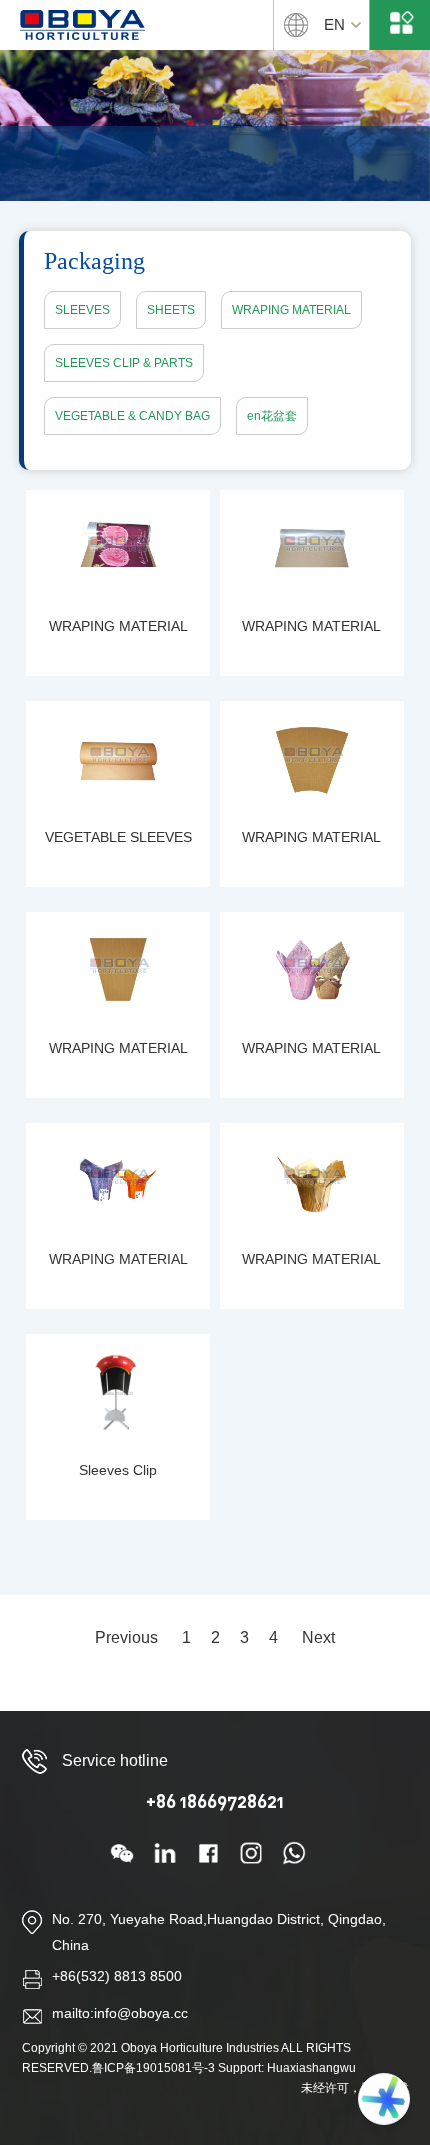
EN (334, 24)
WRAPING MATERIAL (291, 310)
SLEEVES (82, 310)
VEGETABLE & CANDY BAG (132, 416)
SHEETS (171, 310)
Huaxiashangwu (311, 2068)
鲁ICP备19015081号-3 (153, 2068)
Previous (126, 1637)
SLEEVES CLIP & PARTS (124, 363)
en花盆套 (272, 416)
